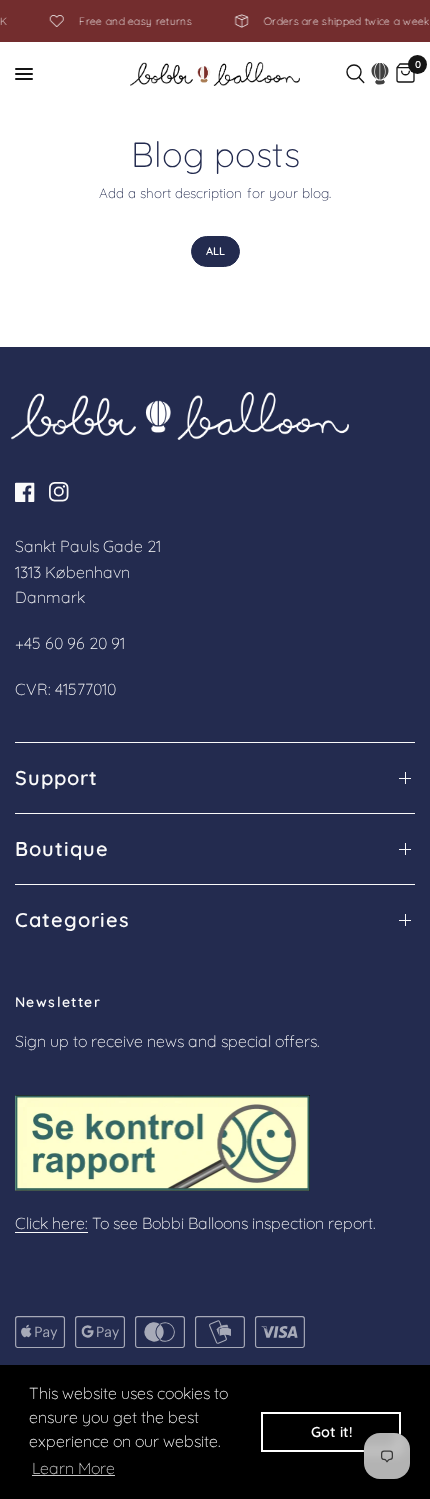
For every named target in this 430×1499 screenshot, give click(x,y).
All (215, 251)
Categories (72, 920)
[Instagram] (64, 492)
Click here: (51, 1223)
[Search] (355, 74)
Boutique (62, 849)
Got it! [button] (331, 1432)
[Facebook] (30, 492)
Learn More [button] (73, 1468)
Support (56, 778)
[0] (405, 74)
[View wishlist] (380, 74)
